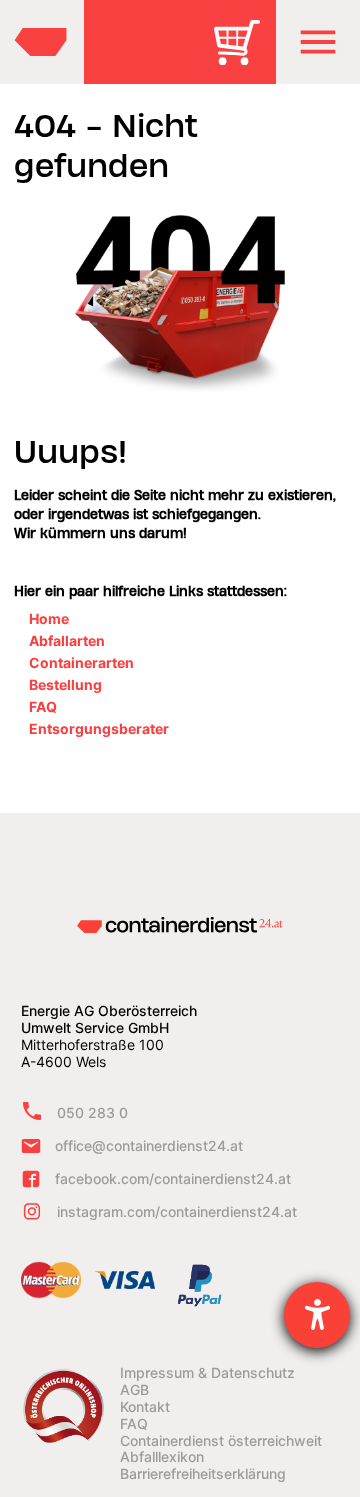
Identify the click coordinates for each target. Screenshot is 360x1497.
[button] (318, 42)
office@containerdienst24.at (149, 1145)
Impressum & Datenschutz (207, 1373)
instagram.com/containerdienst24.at (177, 1211)
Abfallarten (67, 640)
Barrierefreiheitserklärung (203, 1474)
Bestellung (65, 684)
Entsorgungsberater (99, 728)
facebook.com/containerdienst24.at (173, 1178)
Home (49, 618)
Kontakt (145, 1407)
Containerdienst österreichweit (221, 1441)
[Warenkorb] (244, 56)
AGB (134, 1390)
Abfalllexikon (162, 1457)
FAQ (43, 706)
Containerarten (81, 662)
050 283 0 (92, 1112)
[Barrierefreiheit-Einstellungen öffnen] (317, 1315)
